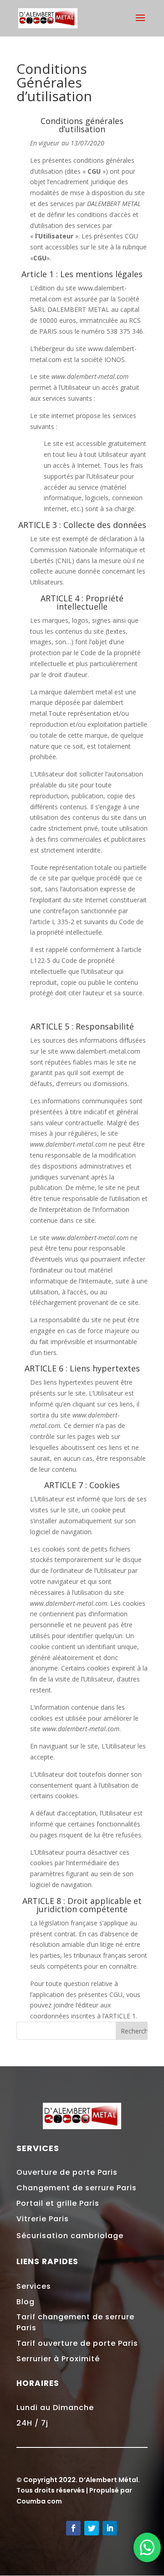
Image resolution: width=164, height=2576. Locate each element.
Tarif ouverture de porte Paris (77, 2343)
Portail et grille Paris (58, 2203)
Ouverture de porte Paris (67, 2172)
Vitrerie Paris (43, 2219)
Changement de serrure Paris (77, 2188)
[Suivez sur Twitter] (92, 2528)
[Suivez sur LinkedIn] (110, 2528)
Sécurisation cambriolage (70, 2236)
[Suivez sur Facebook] (73, 2528)
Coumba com (39, 2501)
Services (34, 2286)
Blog (26, 2302)
